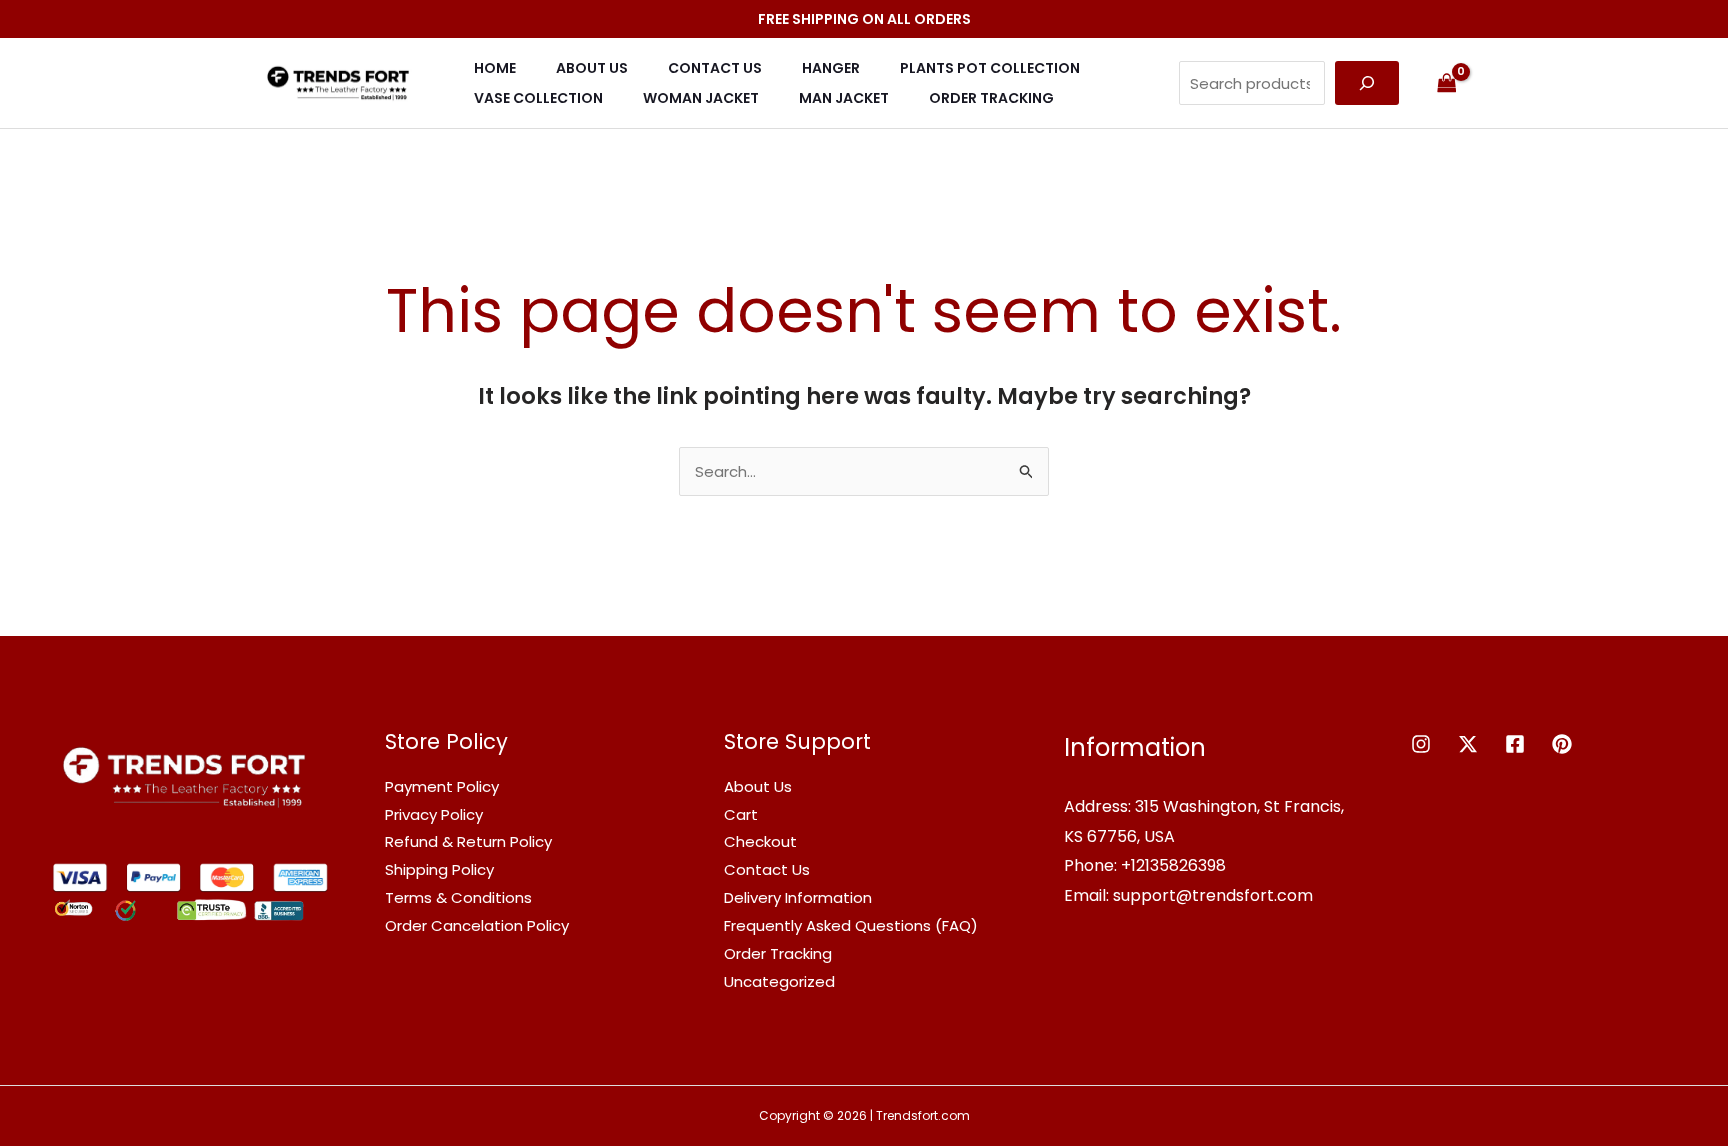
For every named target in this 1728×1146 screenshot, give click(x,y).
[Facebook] (1515, 744)
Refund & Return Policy (468, 841)
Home (495, 68)
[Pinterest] (1562, 744)
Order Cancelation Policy (477, 925)
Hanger (831, 68)
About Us (592, 68)
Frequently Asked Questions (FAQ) (851, 925)
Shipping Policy (439, 869)
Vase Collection (538, 98)
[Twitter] (1468, 744)
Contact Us (715, 68)
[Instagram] (1421, 744)
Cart (741, 814)
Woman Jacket (701, 98)
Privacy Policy (434, 814)
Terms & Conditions (458, 897)
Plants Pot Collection (990, 68)
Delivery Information (798, 897)
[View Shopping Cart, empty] (1447, 83)
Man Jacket (844, 98)
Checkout (760, 841)
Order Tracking (991, 98)
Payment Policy (442, 786)
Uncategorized (779, 981)
